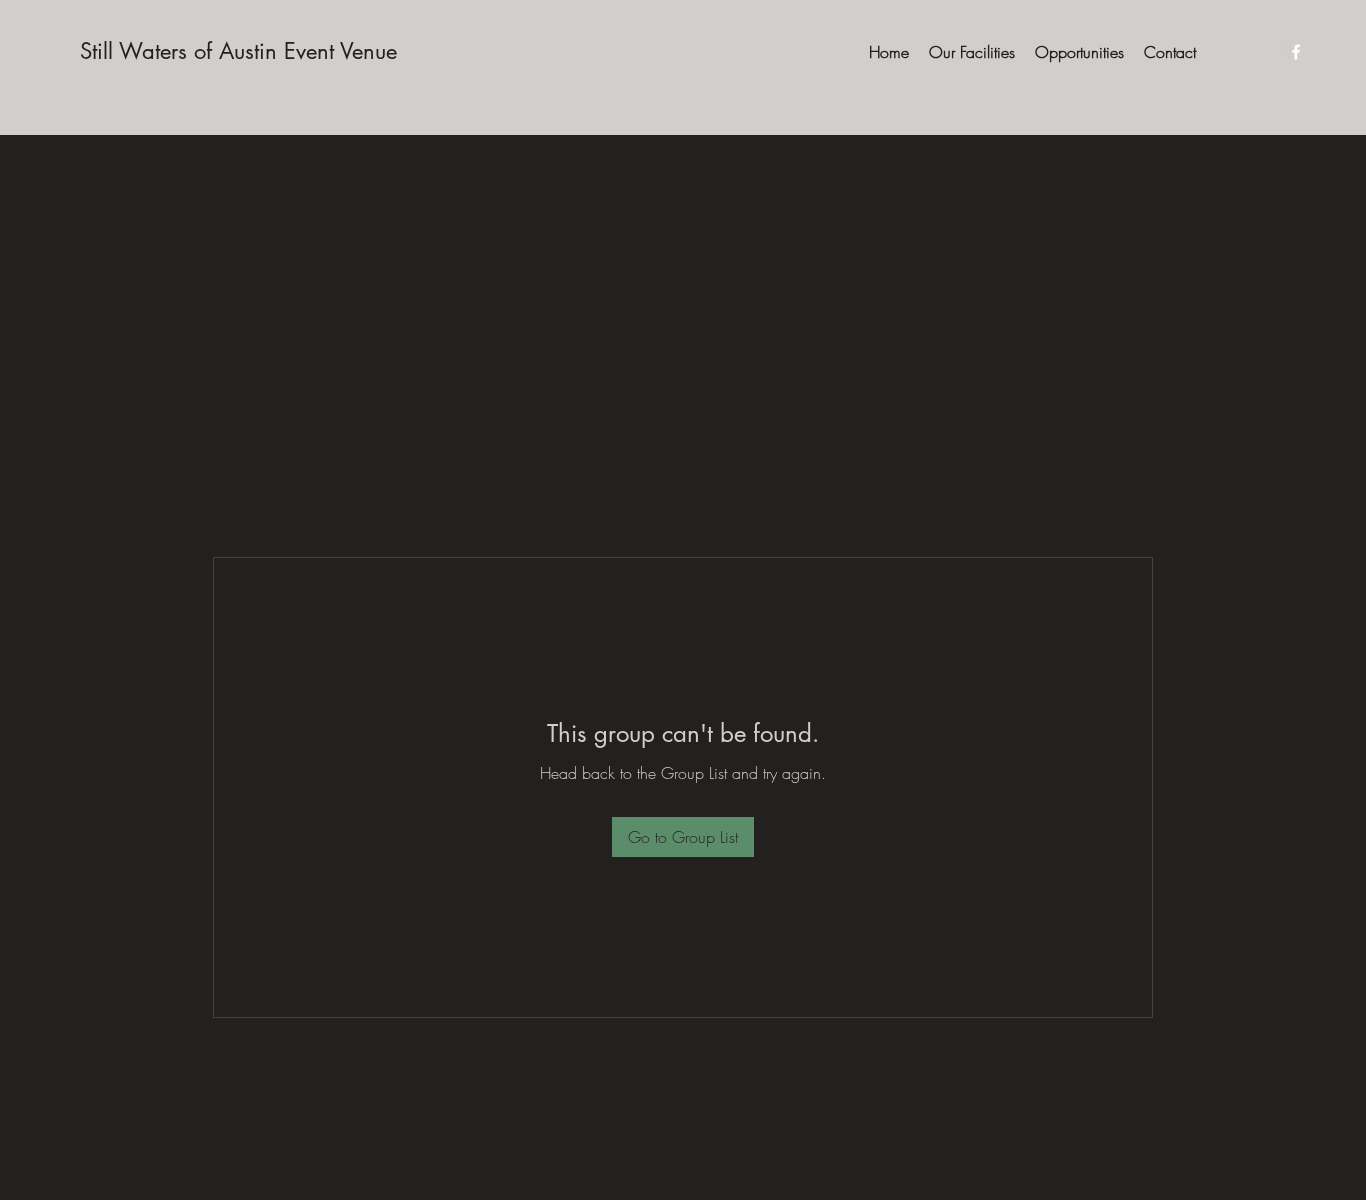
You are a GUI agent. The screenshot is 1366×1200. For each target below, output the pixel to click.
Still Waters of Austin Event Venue (238, 51)
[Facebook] (1296, 52)
